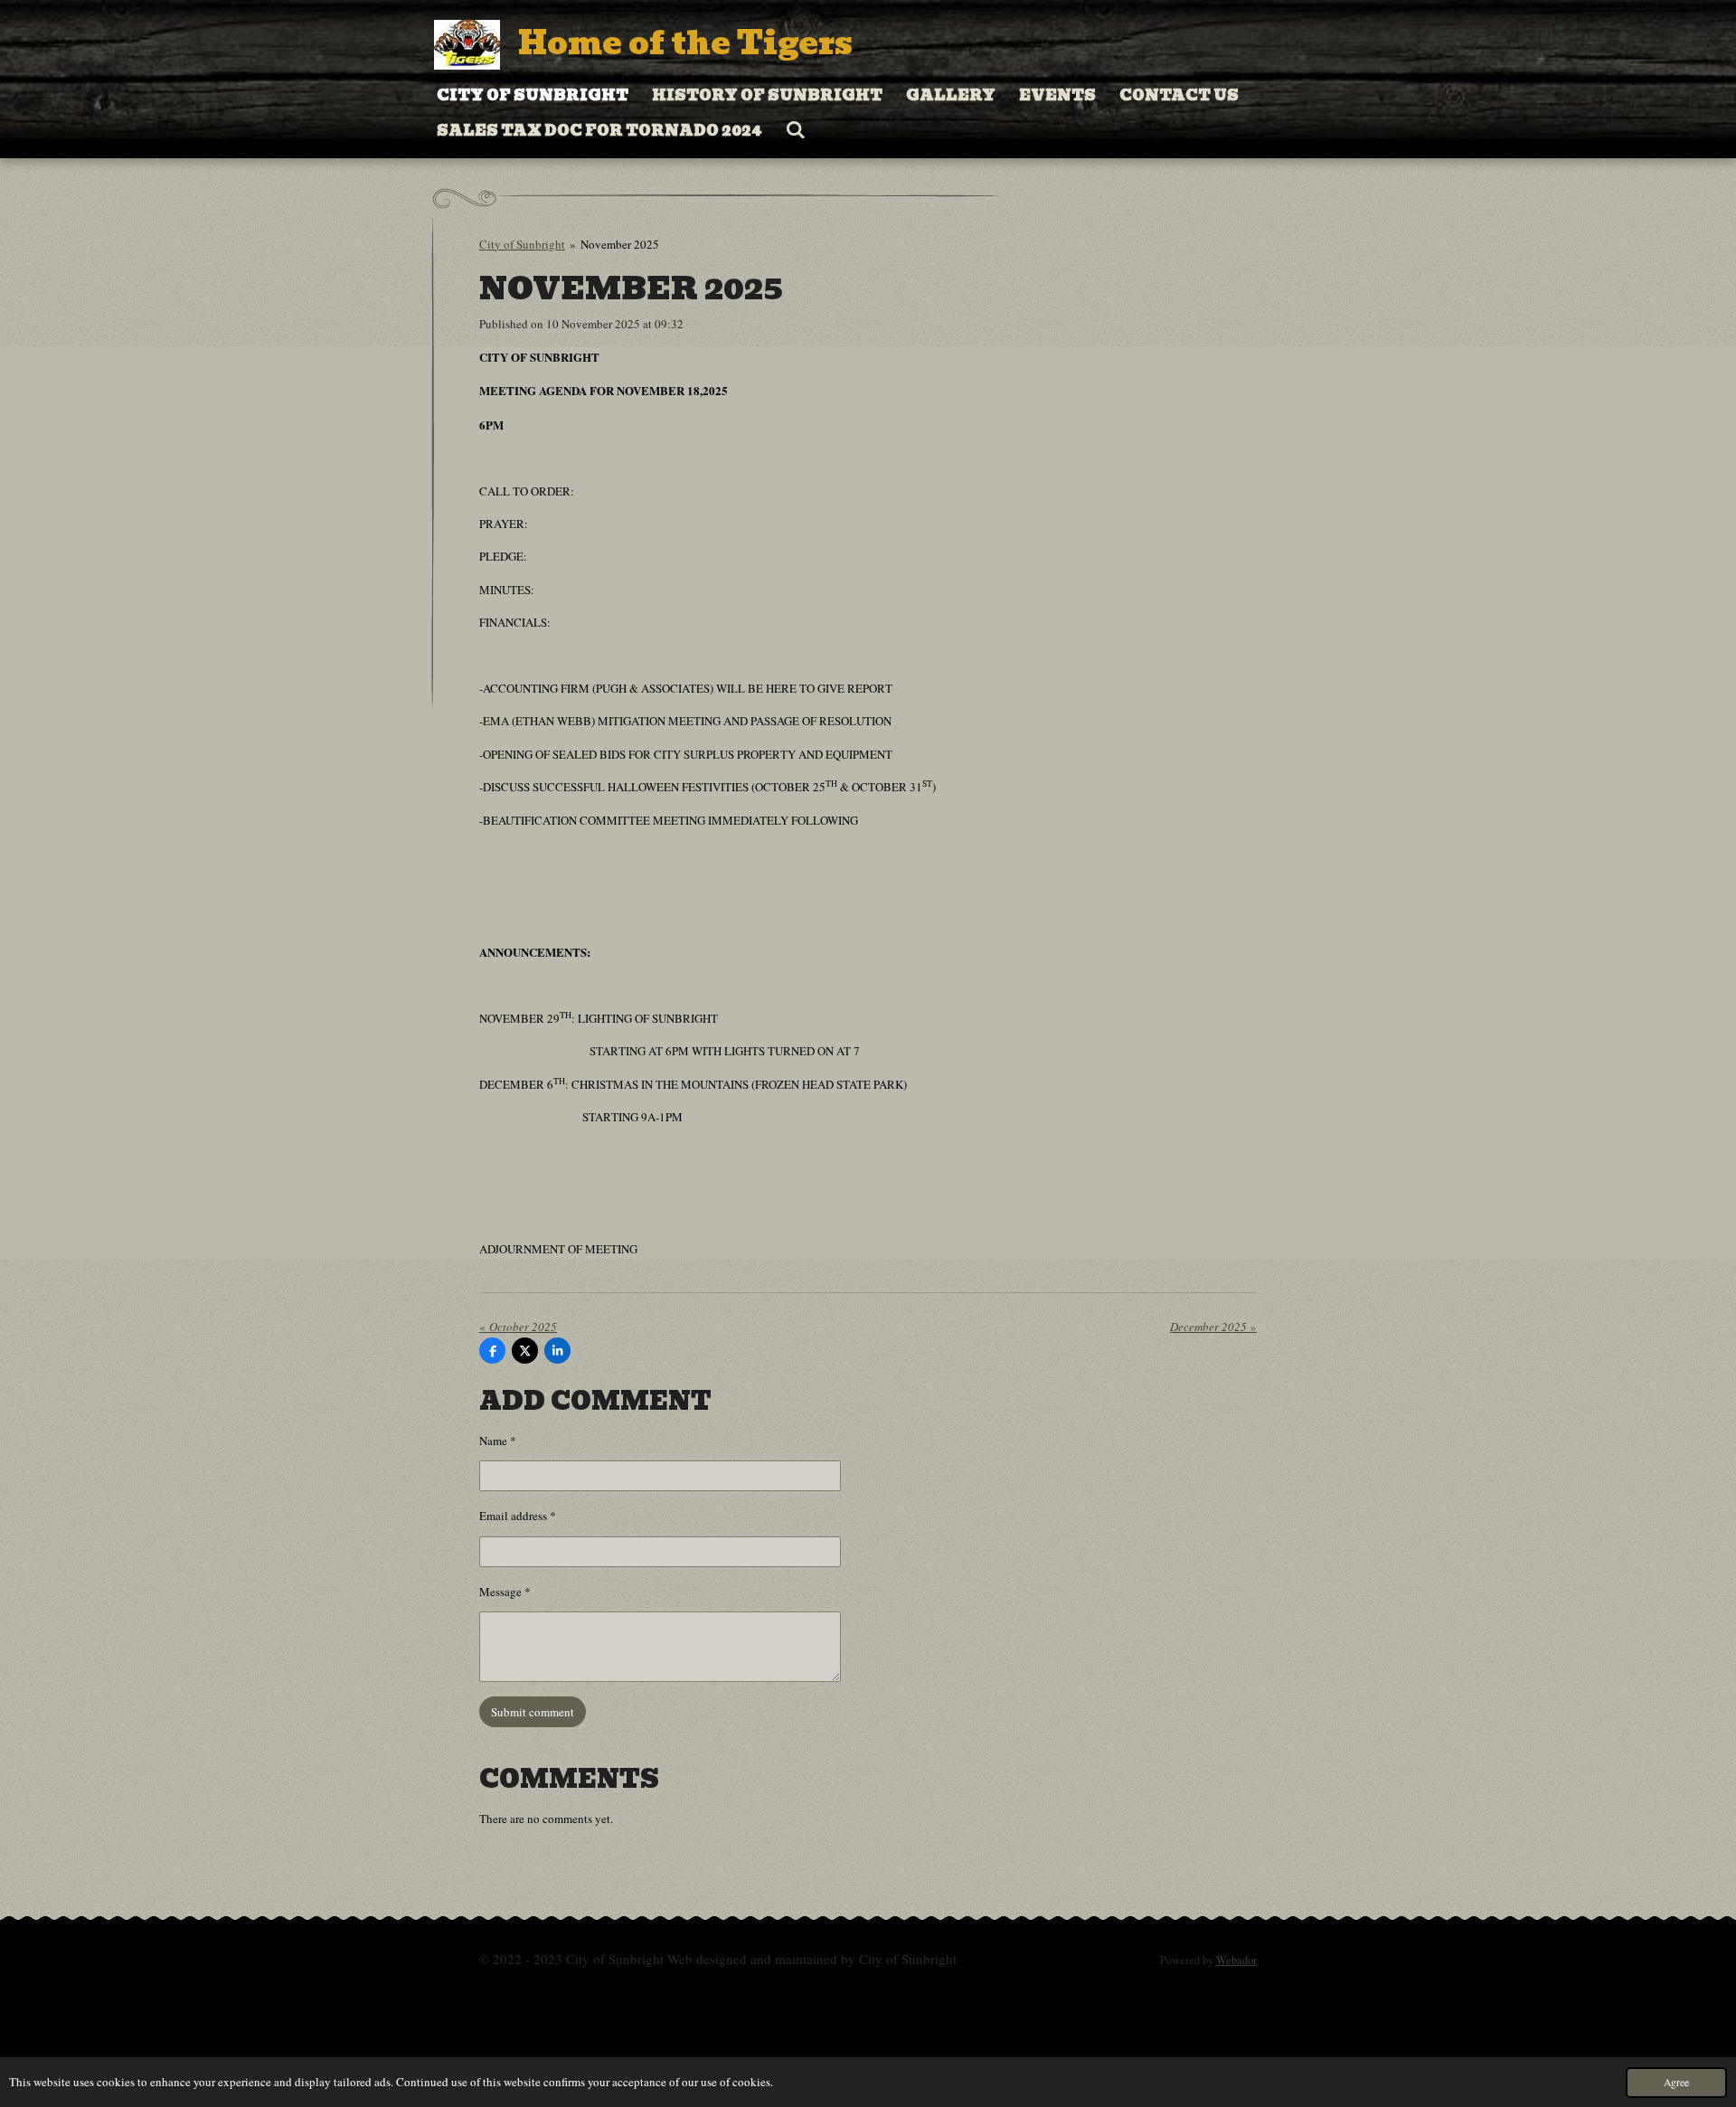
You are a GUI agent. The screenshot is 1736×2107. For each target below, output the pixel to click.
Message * (505, 1592)
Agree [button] (1676, 2082)
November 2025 (620, 244)
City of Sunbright (522, 244)
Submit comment (533, 1712)
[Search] (796, 130)
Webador (1236, 1960)
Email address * (518, 1516)
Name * (498, 1441)
